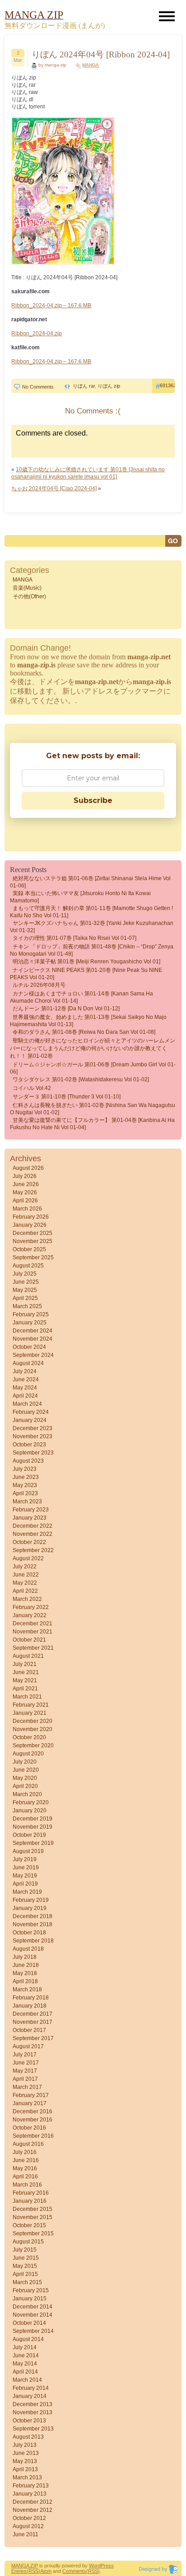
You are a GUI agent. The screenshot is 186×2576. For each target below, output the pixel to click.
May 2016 (25, 2168)
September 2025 (33, 1258)
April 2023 (25, 1493)
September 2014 (33, 2331)
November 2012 (33, 2510)
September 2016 (33, 2136)
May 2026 (25, 1192)
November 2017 (33, 2022)
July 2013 (25, 2445)
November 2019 (33, 1827)
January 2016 (30, 2201)
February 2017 (31, 2095)
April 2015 (25, 2274)
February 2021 (31, 1705)
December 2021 (33, 1623)
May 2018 (25, 1973)
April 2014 (25, 2372)
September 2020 (33, 1745)
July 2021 (25, 1664)
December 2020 (33, 1721)
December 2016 (33, 2111)
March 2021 (27, 1697)
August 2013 (28, 2437)
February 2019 (31, 1900)
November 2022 (33, 1534)
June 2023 (26, 1477)
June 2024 (26, 1379)
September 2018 (33, 1941)
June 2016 (26, 2160)
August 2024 (28, 1363)
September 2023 (33, 1453)
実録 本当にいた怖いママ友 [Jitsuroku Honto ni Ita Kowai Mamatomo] (80, 897)
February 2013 (31, 2486)
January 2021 (30, 1713)
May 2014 (25, 2364)
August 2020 (28, 1754)
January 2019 (30, 1908)
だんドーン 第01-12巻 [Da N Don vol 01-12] (66, 1009)
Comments (74, 2571)
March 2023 (27, 1501)
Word (95, 2566)
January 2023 (30, 1518)
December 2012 (33, 2502)
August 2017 (28, 2046)
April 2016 (25, 2177)
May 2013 (25, 2461)
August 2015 (28, 2242)
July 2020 (25, 1762)
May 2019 (25, 1876)
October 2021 (29, 1640)
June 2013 (26, 2453)
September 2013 (33, 2429)
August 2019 (28, 1851)
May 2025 (25, 1290)
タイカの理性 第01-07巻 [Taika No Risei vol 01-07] (74, 938)
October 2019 (29, 1835)
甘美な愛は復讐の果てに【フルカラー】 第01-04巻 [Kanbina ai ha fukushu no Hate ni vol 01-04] (92, 1124)
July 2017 (25, 2055)
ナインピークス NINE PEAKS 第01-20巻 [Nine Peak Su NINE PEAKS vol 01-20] (86, 974)
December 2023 (33, 1428)
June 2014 (26, 2355)
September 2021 (33, 1648)
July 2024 (25, 1371)
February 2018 (31, 1998)
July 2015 (25, 2250)
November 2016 (33, 2120)
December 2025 (33, 1233)
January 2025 (30, 1323)
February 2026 (31, 1217)
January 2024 (30, 1420)
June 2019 (26, 1867)
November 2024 (33, 1339)
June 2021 (26, 1672)
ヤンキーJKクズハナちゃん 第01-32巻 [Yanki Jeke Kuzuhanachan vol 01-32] (92, 927)
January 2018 (30, 2006)
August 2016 (28, 2144)
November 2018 (33, 1924)
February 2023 (31, 1510)
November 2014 (33, 2315)
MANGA (91, 65)
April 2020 (25, 1786)
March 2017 (27, 2087)
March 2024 (27, 1404)
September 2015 (33, 2233)
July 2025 (25, 1274)
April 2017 (25, 2079)
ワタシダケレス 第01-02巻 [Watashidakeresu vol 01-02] (81, 1079)
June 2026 (26, 1184)
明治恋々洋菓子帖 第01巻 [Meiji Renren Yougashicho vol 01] (86, 962)
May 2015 (25, 2266)
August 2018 (28, 1949)
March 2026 (27, 1209)
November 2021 (33, 1632)
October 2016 (29, 2128)
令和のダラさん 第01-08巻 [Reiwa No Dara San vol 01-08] (84, 1032)
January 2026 (30, 1225)
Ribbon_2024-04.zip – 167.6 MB (51, 305)
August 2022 (28, 1558)
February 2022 (31, 1607)
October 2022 (29, 1542)
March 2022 (27, 1599)
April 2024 (25, 1396)
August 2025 (28, 1266)
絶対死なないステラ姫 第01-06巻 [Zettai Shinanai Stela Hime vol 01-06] (90, 882)
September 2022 (33, 1550)
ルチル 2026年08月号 (39, 985)
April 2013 (25, 2469)
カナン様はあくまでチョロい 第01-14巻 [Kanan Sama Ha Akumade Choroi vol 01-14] (81, 997)
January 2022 (30, 1615)
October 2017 (29, 2030)
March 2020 (27, 1794)
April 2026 (25, 1201)
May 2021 (25, 1680)
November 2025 (33, 1241)
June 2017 (26, 2063)
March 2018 (27, 1989)
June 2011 (26, 2534)
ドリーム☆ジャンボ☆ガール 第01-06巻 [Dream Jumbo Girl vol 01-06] (93, 1068)
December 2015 (33, 2209)
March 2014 (27, 2380)
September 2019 (33, 1843)
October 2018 (29, 1933)
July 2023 (25, 1469)
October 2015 (29, 2225)
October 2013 (29, 2421)
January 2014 (30, 2396)
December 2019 (33, 1819)
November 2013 (33, 2412)
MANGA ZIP (25, 2566)
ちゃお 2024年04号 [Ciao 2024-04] (54, 488)
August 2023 (28, 1461)
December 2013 (33, 2404)
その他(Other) (29, 596)
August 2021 (28, 1656)
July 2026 (25, 1176)
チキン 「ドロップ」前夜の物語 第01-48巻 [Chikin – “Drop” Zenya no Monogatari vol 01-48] (92, 950)
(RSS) (33, 2571)
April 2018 (25, 1981)
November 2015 (33, 2217)
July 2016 (25, 2152)
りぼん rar (84, 386)
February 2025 (31, 1314)
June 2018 (26, 1965)
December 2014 (33, 2307)
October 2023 (29, 1445)
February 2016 (31, 2193)
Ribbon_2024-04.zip (37, 333)
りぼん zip (109, 386)
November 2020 (33, 1729)
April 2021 (25, 1689)
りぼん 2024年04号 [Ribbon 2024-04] (101, 54)
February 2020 (31, 1802)
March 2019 (27, 1892)
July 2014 (25, 2347)
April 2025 (25, 1298)
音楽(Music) (27, 588)
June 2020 (26, 1770)
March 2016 (27, 2185)
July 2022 (25, 1567)
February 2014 (31, 2388)
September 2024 (33, 1355)
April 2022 (25, 1591)
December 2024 (33, 1331)
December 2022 (33, 1526)
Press (107, 2566)
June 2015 (26, 2258)
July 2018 (25, 1957)
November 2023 (33, 1436)
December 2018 (33, 1916)
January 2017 (30, 2103)
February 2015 (31, 2290)
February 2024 (31, 1412)
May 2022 (25, 1583)
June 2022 (26, 1575)
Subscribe (93, 800)
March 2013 (27, 2477)
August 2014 (28, 2339)
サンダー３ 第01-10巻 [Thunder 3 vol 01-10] (67, 1097)
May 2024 (25, 1388)
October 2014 (29, 2323)
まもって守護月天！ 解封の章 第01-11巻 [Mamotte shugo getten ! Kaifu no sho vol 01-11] (91, 912)
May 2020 (25, 1778)
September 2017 (33, 2038)
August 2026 (28, 1168)
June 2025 (26, 1282)
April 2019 (25, 1884)
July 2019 (25, 1859)
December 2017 (33, 2014)
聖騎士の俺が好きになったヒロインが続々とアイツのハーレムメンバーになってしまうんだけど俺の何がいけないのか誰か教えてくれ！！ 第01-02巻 (93, 1048)
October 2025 (29, 1249)
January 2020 (30, 1811)
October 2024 (29, 1347)
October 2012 (29, 2518)
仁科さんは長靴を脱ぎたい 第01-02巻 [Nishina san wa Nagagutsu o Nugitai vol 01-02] (93, 1109)
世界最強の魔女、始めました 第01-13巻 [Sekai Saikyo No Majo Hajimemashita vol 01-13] (88, 1021)
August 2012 (28, 2526)
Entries (19, 2571)
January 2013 (30, 2494)
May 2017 (25, 2071)
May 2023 (25, 1485)
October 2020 (29, 1737)
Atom (46, 2571)
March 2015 (27, 2282)
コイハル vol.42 (32, 1088)
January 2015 (30, 2299)
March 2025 (27, 1306)
